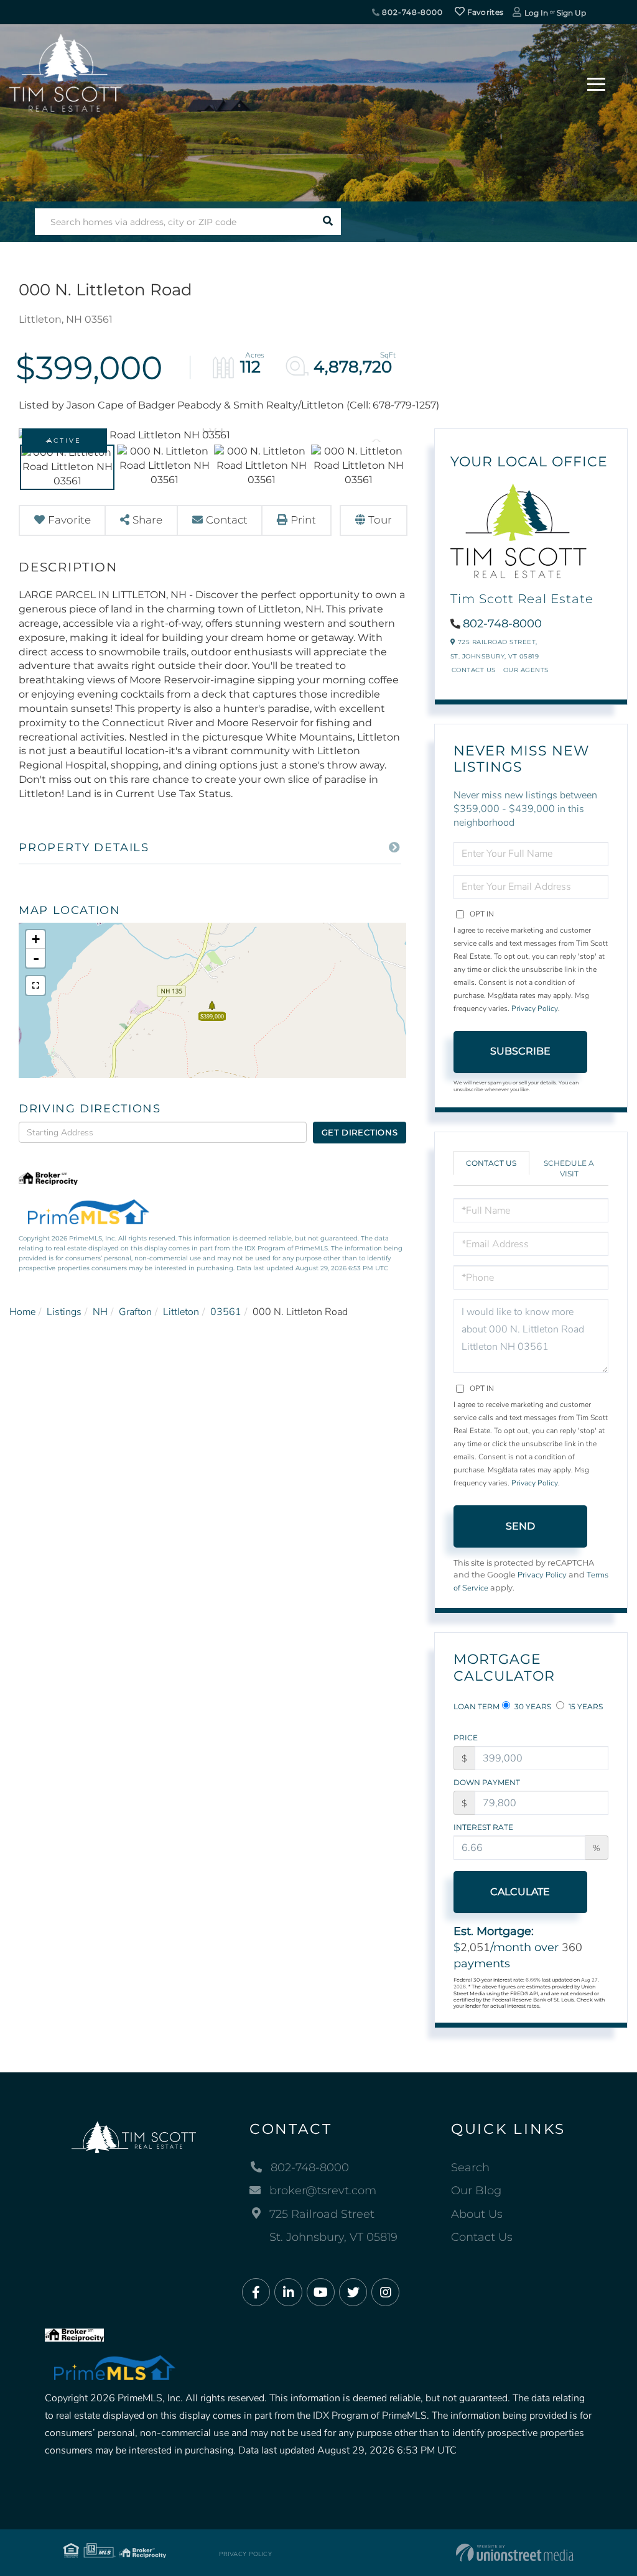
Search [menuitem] (470, 2167)
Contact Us (474, 670)
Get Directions (360, 1132)
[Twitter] (353, 2293)
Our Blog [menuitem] (476, 2191)
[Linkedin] (288, 2293)
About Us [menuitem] (477, 2214)
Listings (64, 1312)
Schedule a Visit (569, 1168)
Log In (536, 13)
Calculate (520, 1892)
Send (520, 1526)
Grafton (135, 1312)
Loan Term (477, 1706)
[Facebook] (256, 2293)
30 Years (532, 1706)
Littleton (181, 1312)
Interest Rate (483, 1827)
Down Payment (487, 1782)
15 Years (585, 1706)
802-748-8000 (411, 12)
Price (466, 1738)
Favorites (484, 12)
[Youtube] (321, 2293)
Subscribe (520, 1051)
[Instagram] (385, 2293)
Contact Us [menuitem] (482, 2237)
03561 (226, 1312)
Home (22, 1312)
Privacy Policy (535, 1009)
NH (100, 1312)
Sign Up (571, 13)
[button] (328, 222)
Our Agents (526, 670)
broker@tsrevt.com (323, 2191)
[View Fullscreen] (35, 986)
